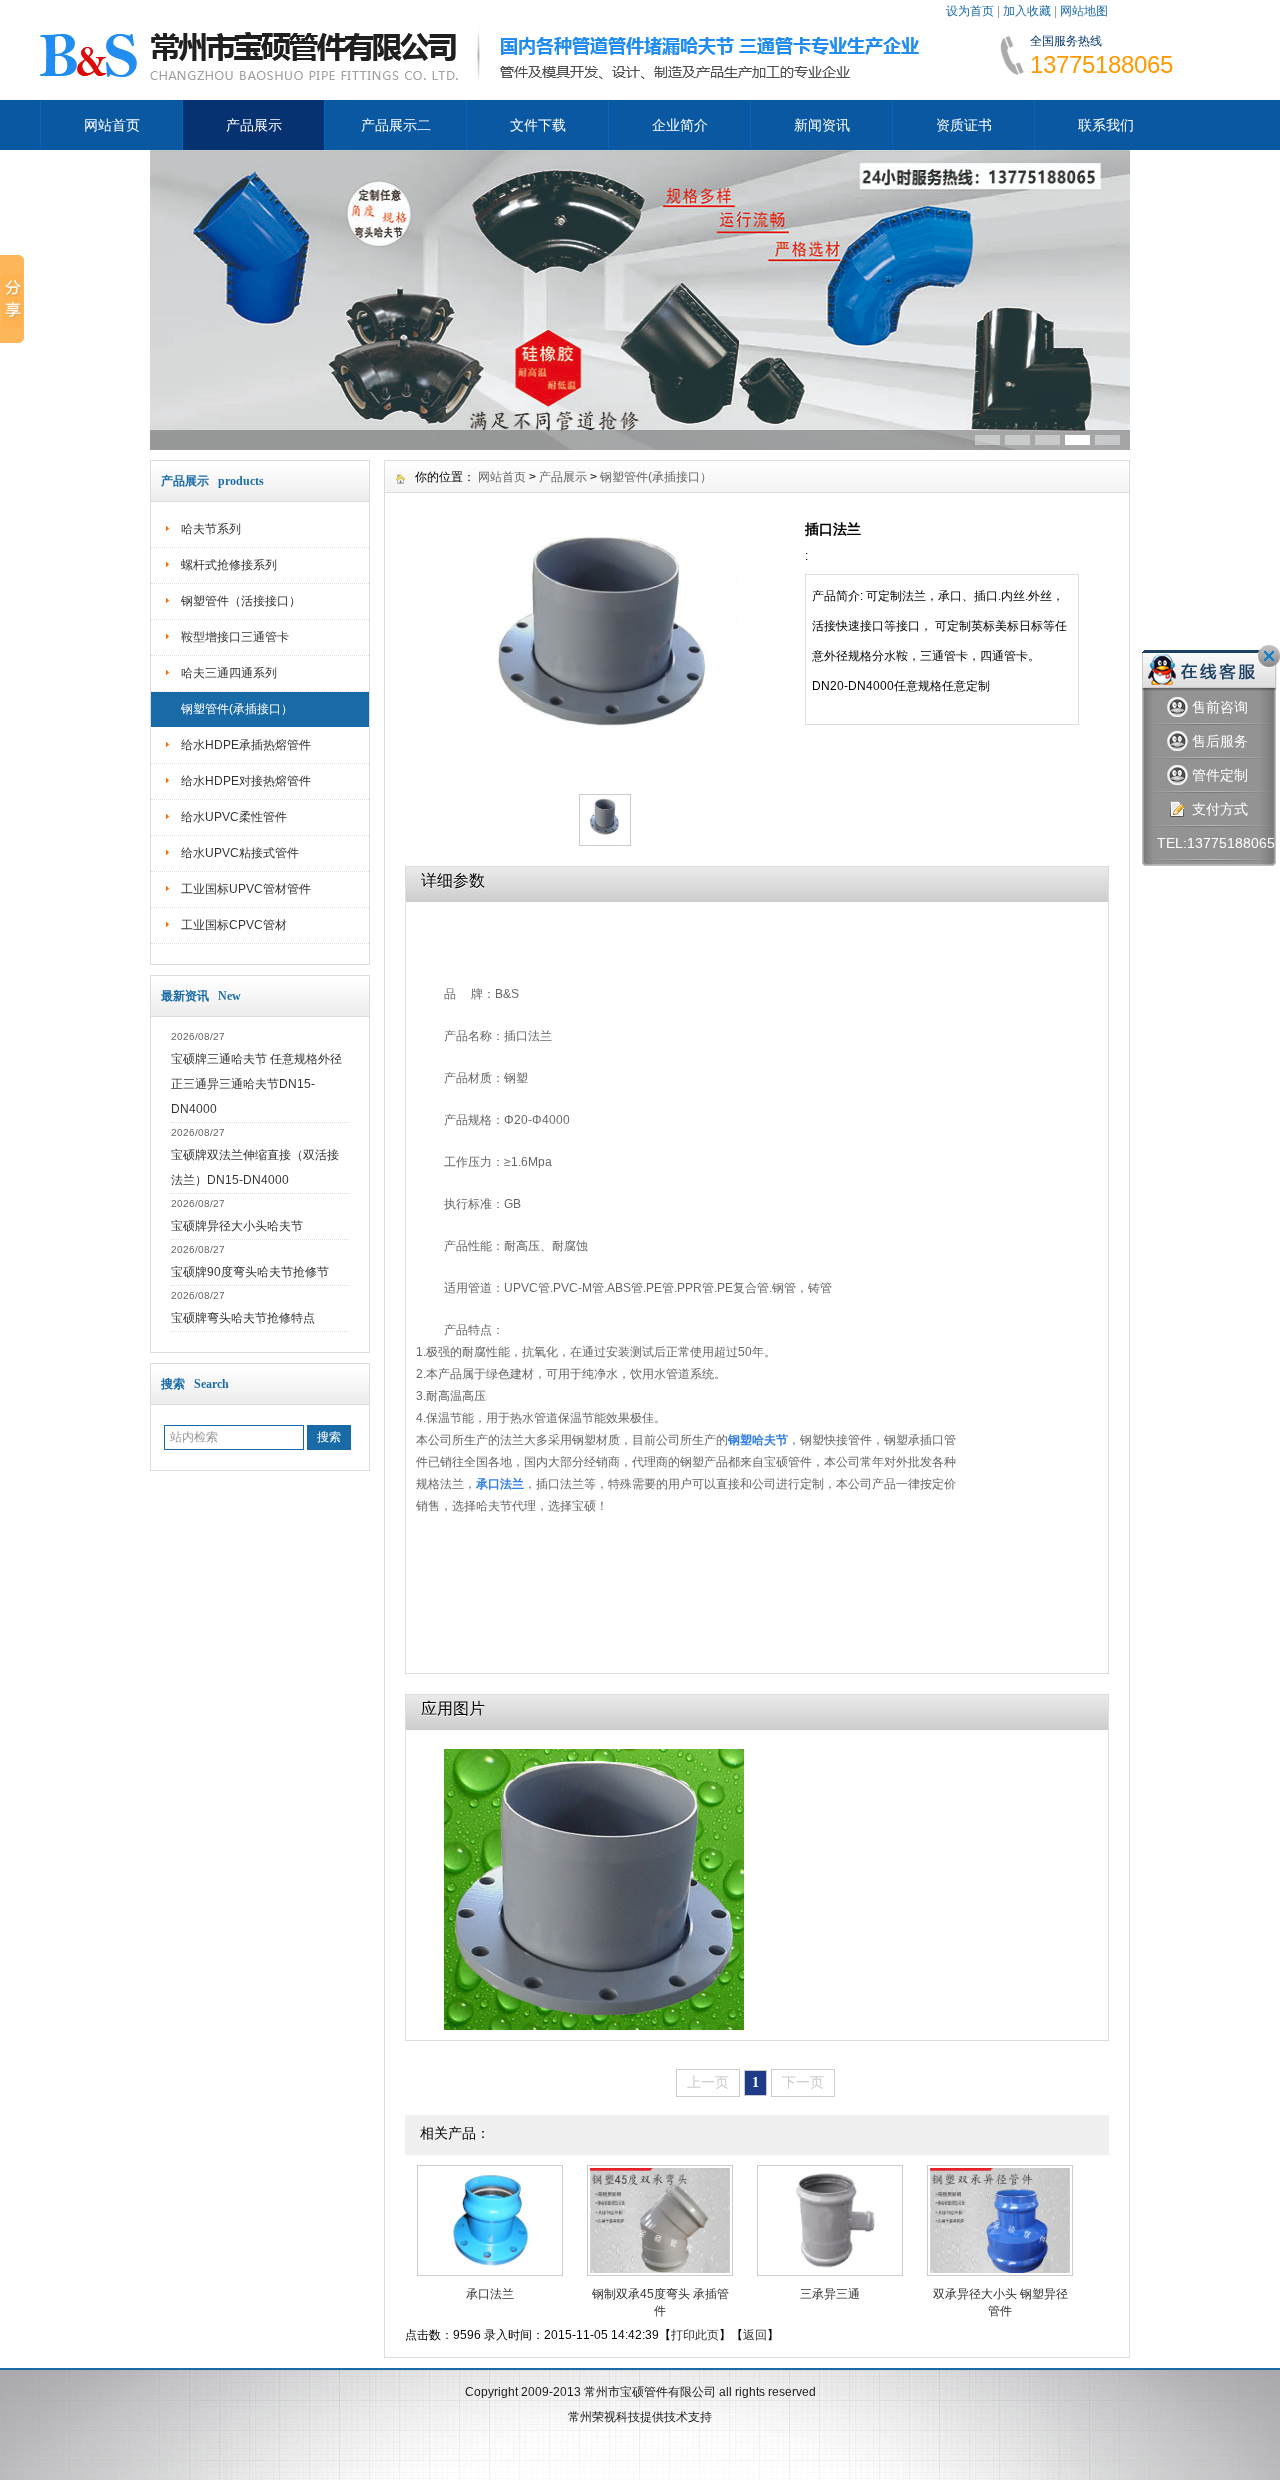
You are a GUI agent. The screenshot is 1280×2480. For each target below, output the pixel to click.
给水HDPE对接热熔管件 (246, 781)
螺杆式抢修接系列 (229, 565)
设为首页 (970, 11)
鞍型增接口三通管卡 (235, 637)
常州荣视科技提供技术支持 (640, 2417)
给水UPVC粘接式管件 (240, 853)
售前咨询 (1220, 707)
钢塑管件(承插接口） (237, 709)
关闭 (1269, 656)
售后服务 (1220, 741)
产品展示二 (396, 125)
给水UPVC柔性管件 (234, 817)
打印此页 (695, 2335)
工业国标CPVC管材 (234, 925)
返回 (755, 2335)
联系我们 (1106, 125)
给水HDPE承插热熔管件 (246, 745)
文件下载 (538, 125)
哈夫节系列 (211, 529)
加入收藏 (1027, 11)
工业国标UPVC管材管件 (246, 889)
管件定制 (1220, 775)
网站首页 (112, 125)
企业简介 (680, 125)
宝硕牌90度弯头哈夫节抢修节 (250, 1272)
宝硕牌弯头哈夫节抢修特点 (243, 1318)
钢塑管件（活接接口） (241, 601)
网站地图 (1084, 11)
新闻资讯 (822, 125)
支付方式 (1220, 809)
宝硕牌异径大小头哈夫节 (237, 1226)
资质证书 (964, 125)
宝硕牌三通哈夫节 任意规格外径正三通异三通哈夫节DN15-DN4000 (256, 1084)
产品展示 (254, 125)
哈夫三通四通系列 (229, 673)
